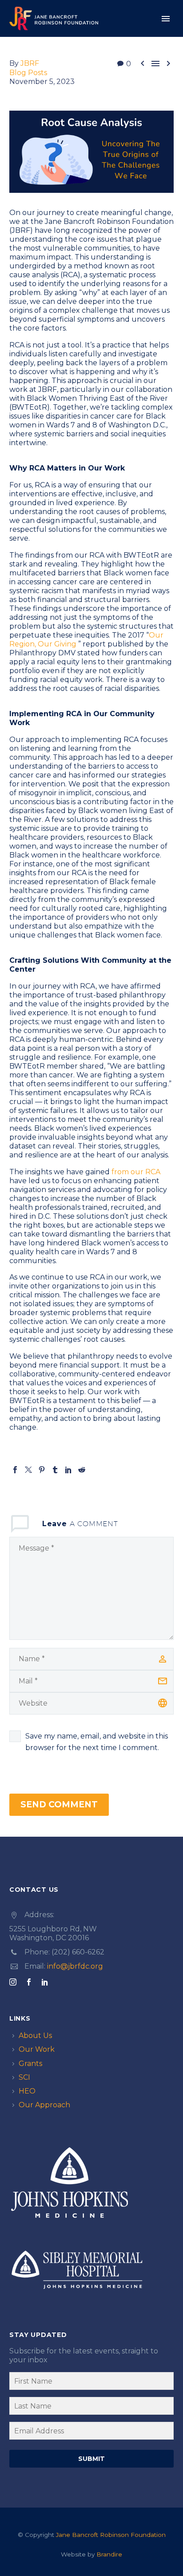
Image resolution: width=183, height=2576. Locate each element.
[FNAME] (91, 2383)
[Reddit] (82, 1470)
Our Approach (44, 2105)
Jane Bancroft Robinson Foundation (111, 2535)
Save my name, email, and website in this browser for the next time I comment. (97, 1742)
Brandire (109, 2554)
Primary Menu (166, 19)
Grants (30, 2064)
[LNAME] (91, 2408)
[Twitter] (28, 1470)
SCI (24, 2077)
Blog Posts (28, 73)
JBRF (30, 63)
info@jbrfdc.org (75, 1966)
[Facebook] (15, 1470)
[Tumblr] (55, 1470)
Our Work (37, 2049)
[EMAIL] (91, 2432)
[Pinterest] (42, 1470)
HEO (27, 2091)
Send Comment (59, 1804)
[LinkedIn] (68, 1470)
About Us (35, 2036)
